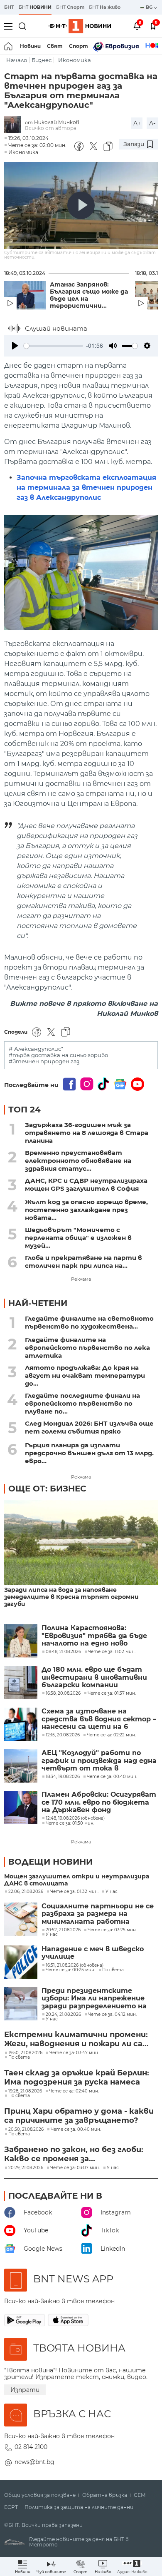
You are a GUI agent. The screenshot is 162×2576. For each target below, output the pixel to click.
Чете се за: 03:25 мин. (112, 1930)
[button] (132, 2567)
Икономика (75, 60)
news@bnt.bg (34, 2462)
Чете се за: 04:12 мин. (112, 2015)
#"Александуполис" (36, 1049)
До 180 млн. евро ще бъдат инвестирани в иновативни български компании (94, 1677)
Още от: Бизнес (47, 1489)
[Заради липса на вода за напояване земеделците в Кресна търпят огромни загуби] (81, 1543)
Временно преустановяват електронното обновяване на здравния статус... (78, 1161)
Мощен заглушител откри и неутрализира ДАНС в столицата (77, 1880)
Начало (17, 60)
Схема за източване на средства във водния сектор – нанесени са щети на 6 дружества (99, 1719)
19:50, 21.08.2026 (25, 2053)
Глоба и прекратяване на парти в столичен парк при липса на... (83, 1262)
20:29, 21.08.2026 (26, 2168)
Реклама (81, 1279)
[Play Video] (81, 205)
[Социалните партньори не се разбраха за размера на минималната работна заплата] (21, 1919)
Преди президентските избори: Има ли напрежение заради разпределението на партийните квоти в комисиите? (94, 1999)
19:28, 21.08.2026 (25, 2091)
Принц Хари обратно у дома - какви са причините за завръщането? (79, 2116)
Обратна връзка (105, 2495)
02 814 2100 (31, 2447)
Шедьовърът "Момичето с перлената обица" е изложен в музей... (78, 1238)
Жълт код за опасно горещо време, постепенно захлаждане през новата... (86, 1210)
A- (152, 123)
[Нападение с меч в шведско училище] (21, 1962)
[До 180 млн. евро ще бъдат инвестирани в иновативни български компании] (21, 1683)
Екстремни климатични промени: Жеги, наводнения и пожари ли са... (76, 2039)
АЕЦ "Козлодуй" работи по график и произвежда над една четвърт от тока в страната (99, 1761)
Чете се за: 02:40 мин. (74, 2091)
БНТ (9, 7)
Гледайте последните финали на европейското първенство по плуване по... (82, 1403)
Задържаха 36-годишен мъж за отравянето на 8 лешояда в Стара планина (87, 1133)
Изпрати (25, 2390)
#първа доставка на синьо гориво (58, 1055)
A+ (137, 123)
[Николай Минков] (15, 125)
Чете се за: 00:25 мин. (70, 1970)
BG (150, 7)
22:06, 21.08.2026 (26, 1892)
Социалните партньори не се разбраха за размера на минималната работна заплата (98, 1914)
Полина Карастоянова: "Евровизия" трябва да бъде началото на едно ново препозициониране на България (94, 1636)
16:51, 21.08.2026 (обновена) (75, 1965)
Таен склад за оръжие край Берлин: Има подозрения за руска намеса (77, 2077)
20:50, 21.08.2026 (26, 2130)
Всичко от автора (51, 128)
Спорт (79, 46)
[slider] (53, 346)
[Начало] (9, 46)
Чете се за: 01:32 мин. (74, 1892)
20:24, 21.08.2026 (63, 2015)
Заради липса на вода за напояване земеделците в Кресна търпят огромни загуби (71, 1597)
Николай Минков (57, 122)
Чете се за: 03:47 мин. (74, 2053)
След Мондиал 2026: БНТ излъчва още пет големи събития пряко (89, 1427)
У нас (112, 1892)
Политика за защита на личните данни (79, 2507)
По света (113, 1970)
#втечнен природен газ (44, 1061)
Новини (30, 46)
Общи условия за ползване (40, 2495)
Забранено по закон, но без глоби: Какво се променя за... (74, 2154)
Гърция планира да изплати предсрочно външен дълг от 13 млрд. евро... (89, 1453)
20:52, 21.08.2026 (63, 1930)
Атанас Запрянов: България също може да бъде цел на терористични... (89, 295)
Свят (55, 46)
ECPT (11, 2507)
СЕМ (140, 2495)
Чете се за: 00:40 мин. (76, 2130)
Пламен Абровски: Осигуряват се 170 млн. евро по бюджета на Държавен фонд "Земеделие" (99, 1802)
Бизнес (42, 60)
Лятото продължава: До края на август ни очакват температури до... (85, 1375)
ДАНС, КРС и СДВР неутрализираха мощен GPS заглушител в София (86, 1185)
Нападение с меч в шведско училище (93, 1953)
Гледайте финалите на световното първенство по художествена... (89, 1322)
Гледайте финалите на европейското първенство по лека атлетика (87, 1348)
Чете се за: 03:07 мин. (75, 2168)
